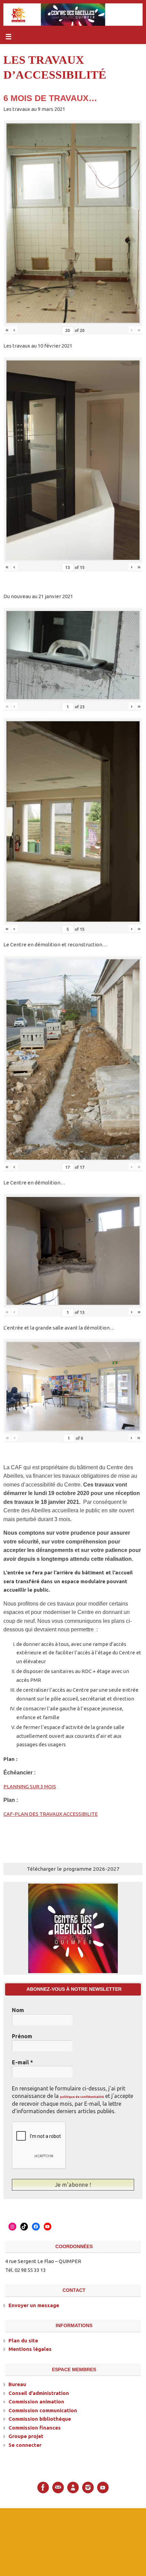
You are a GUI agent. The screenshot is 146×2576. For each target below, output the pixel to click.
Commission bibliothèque (40, 2418)
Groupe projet (26, 2435)
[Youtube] (103, 2486)
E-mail (22, 2062)
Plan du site (23, 2339)
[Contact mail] (58, 2486)
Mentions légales (30, 2348)
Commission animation (36, 2401)
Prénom (22, 2036)
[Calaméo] (73, 2486)
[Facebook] (43, 2486)
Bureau (17, 2384)
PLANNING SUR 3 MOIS (30, 1786)
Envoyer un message (34, 2304)
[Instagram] (88, 2486)
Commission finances (35, 2427)
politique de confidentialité (82, 2097)
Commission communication (43, 2409)
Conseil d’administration (39, 2392)
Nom (18, 2010)
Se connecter (25, 2444)
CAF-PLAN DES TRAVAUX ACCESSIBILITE (51, 1814)
